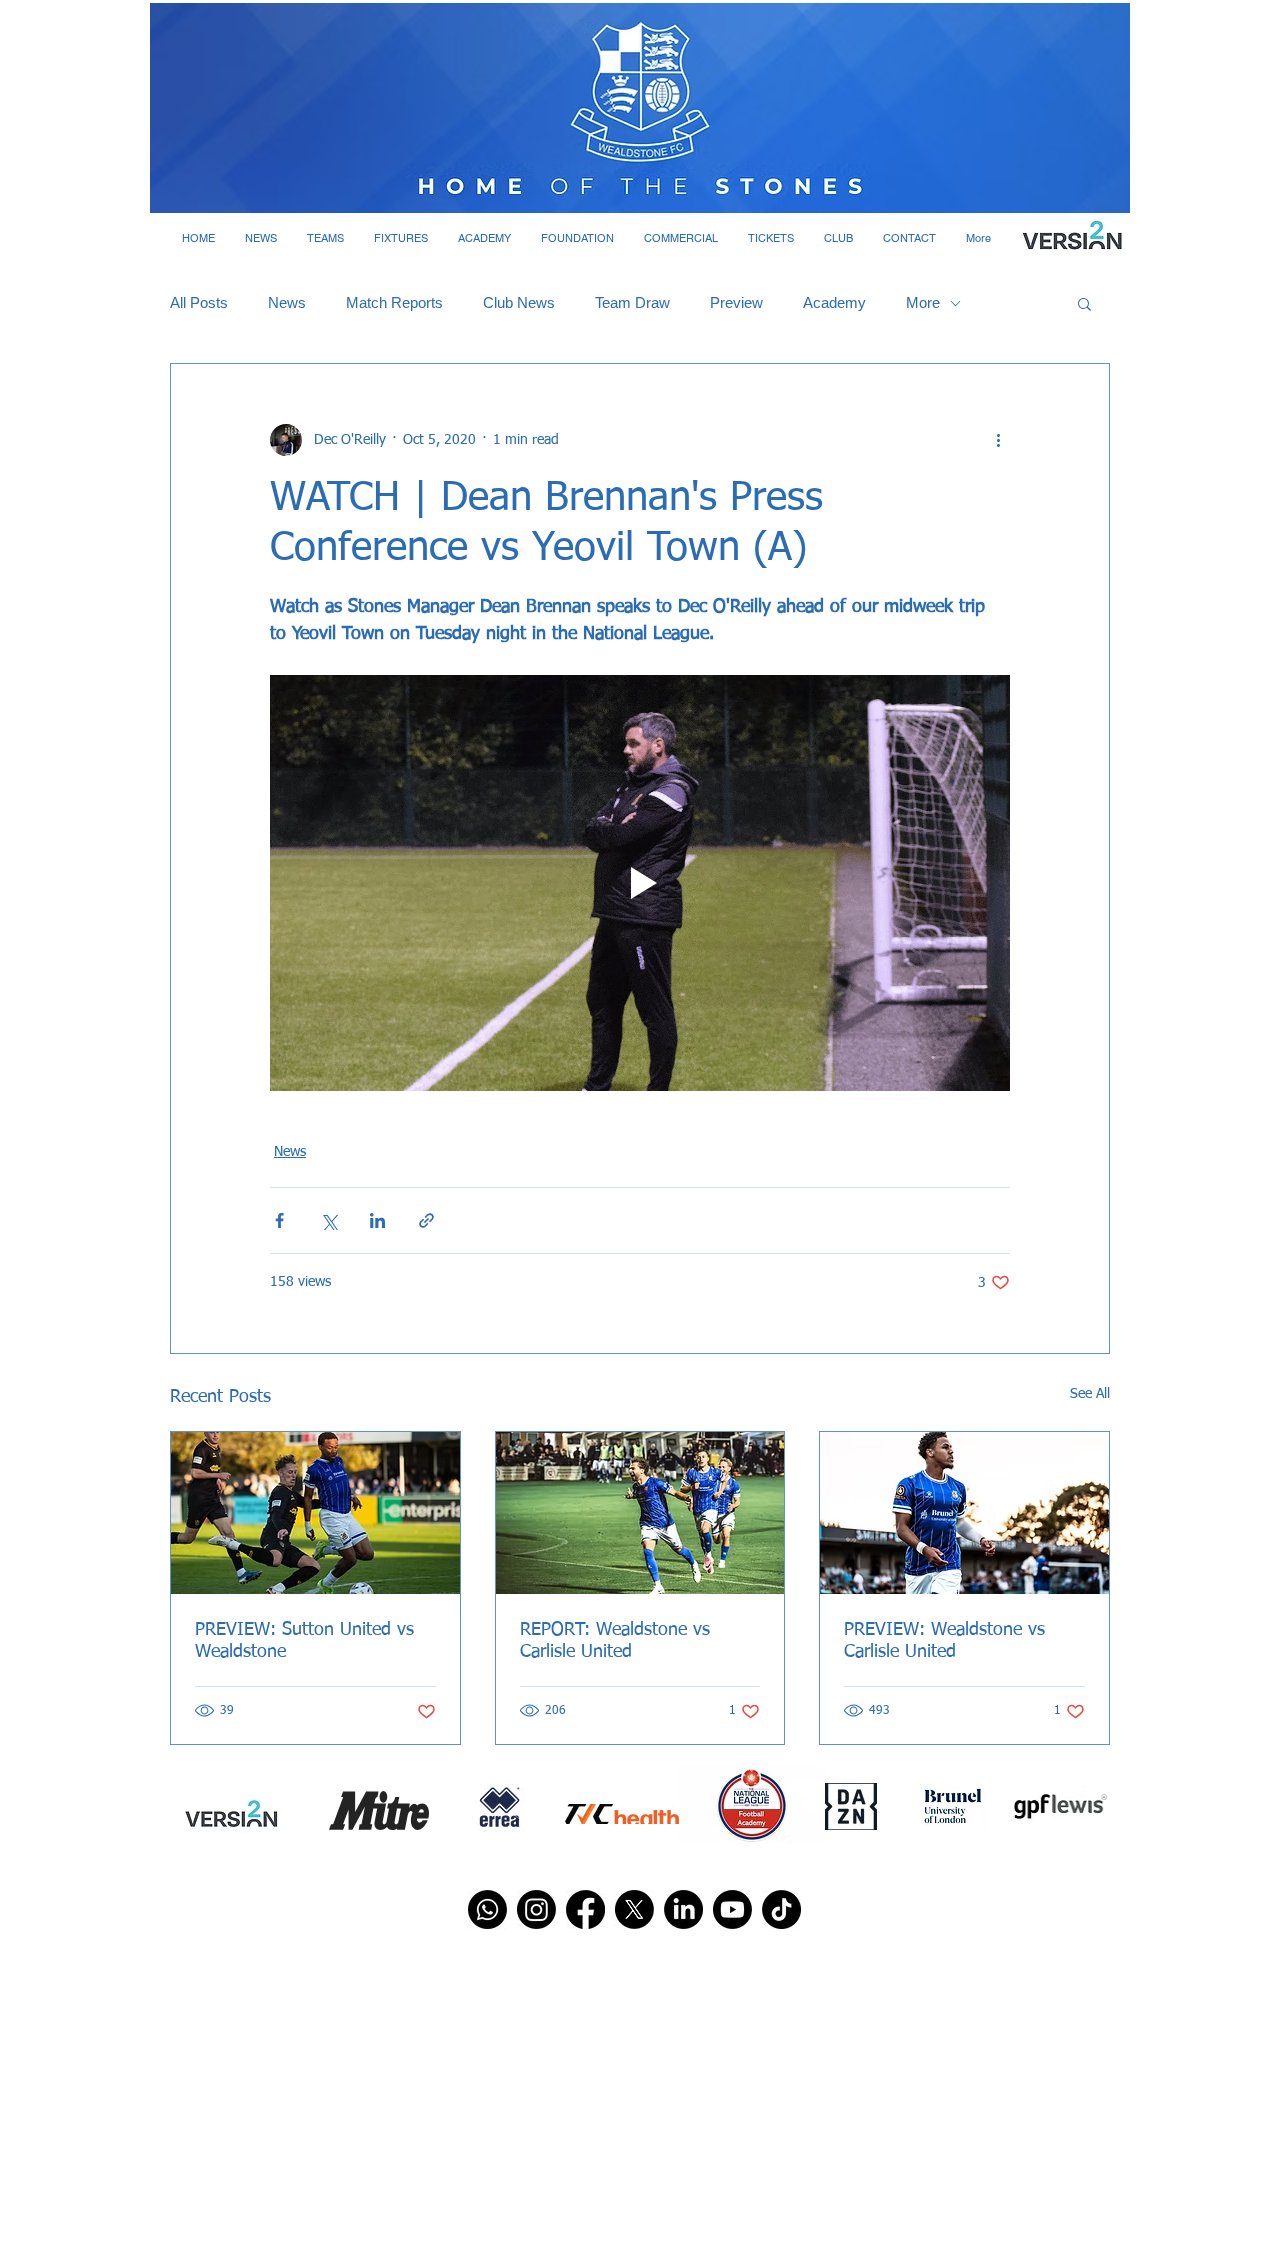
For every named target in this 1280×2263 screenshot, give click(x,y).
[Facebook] (585, 1909)
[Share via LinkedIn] (377, 1220)
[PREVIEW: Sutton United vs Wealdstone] (315, 1513)
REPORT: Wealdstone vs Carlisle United (615, 1641)
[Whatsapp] (487, 1909)
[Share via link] (426, 1220)
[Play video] (640, 883)
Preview (736, 302)
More (923, 302)
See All (1090, 1394)
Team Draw (632, 302)
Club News (519, 302)
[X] (634, 1909)
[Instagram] (536, 1909)
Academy (834, 302)
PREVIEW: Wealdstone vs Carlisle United (944, 1641)
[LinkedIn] (683, 1909)
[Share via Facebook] (279, 1220)
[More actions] (998, 440)
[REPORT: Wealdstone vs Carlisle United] (640, 1513)
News (287, 302)
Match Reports (394, 302)
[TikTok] (781, 1909)
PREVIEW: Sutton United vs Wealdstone (304, 1641)
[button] (261, 238)
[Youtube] (732, 1909)
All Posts (199, 302)
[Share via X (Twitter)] (328, 1220)
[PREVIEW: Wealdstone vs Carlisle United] (964, 1513)
